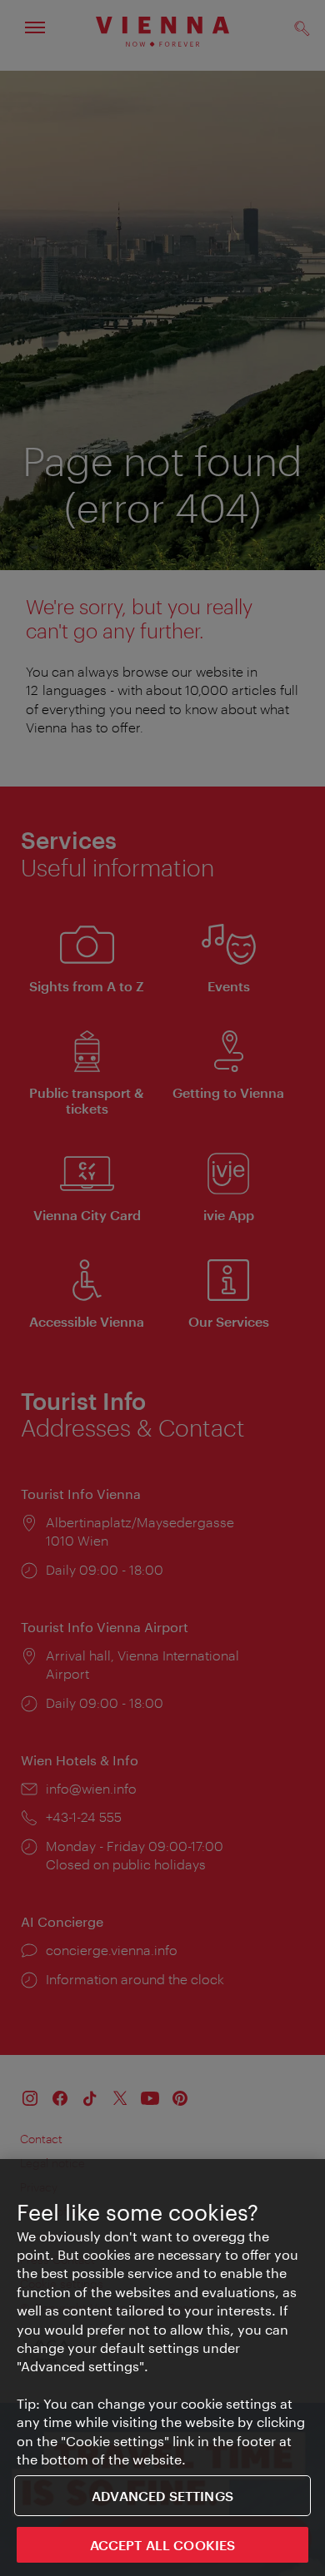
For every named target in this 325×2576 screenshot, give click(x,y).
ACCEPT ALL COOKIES (163, 2545)
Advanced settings (162, 2496)
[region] (162, 2368)
